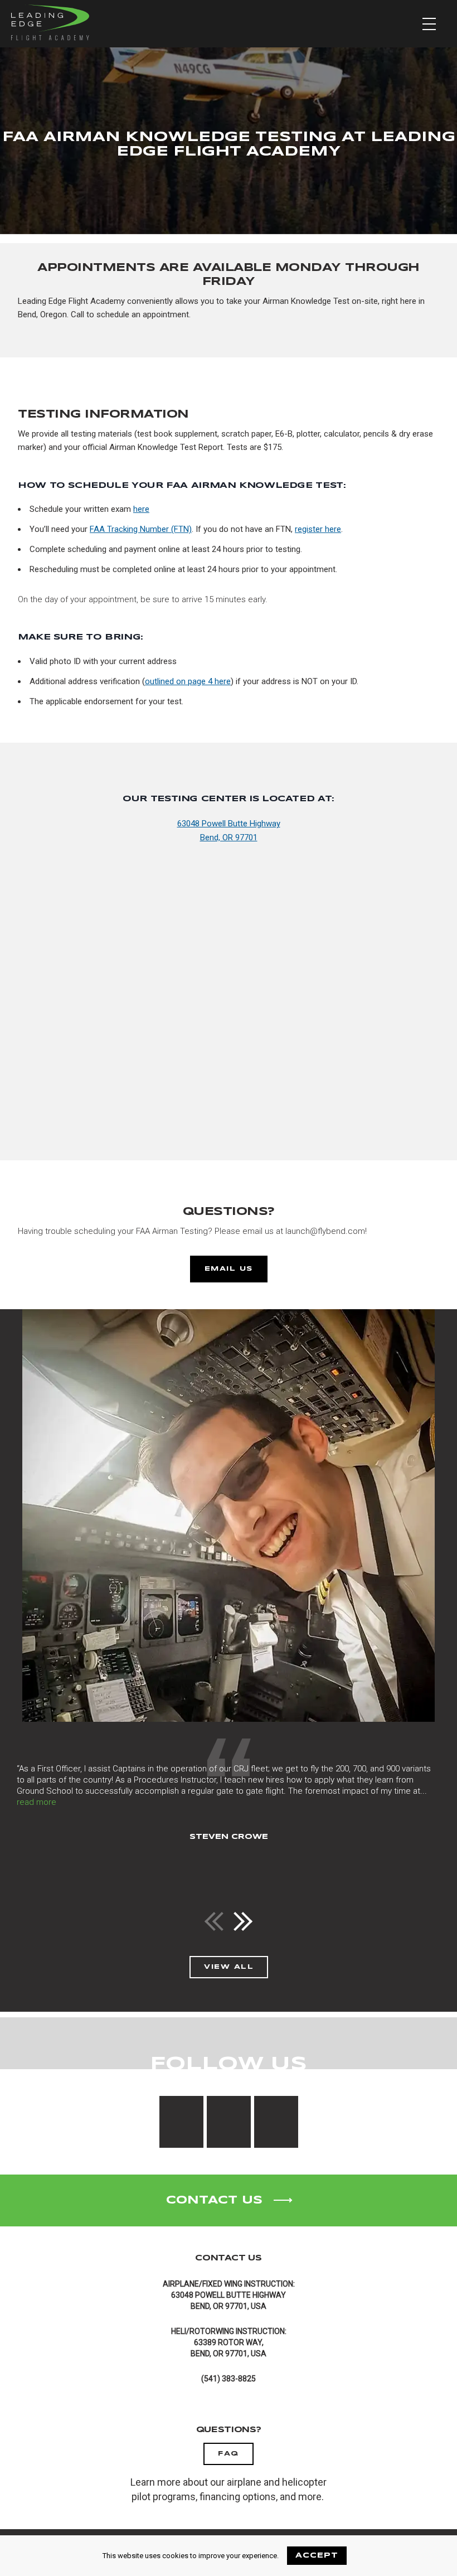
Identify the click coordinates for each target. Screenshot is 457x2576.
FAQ (229, 2454)
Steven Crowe (229, 1837)
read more (37, 1802)
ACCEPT (317, 2556)
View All (229, 1967)
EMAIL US (229, 1269)
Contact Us (214, 2200)
